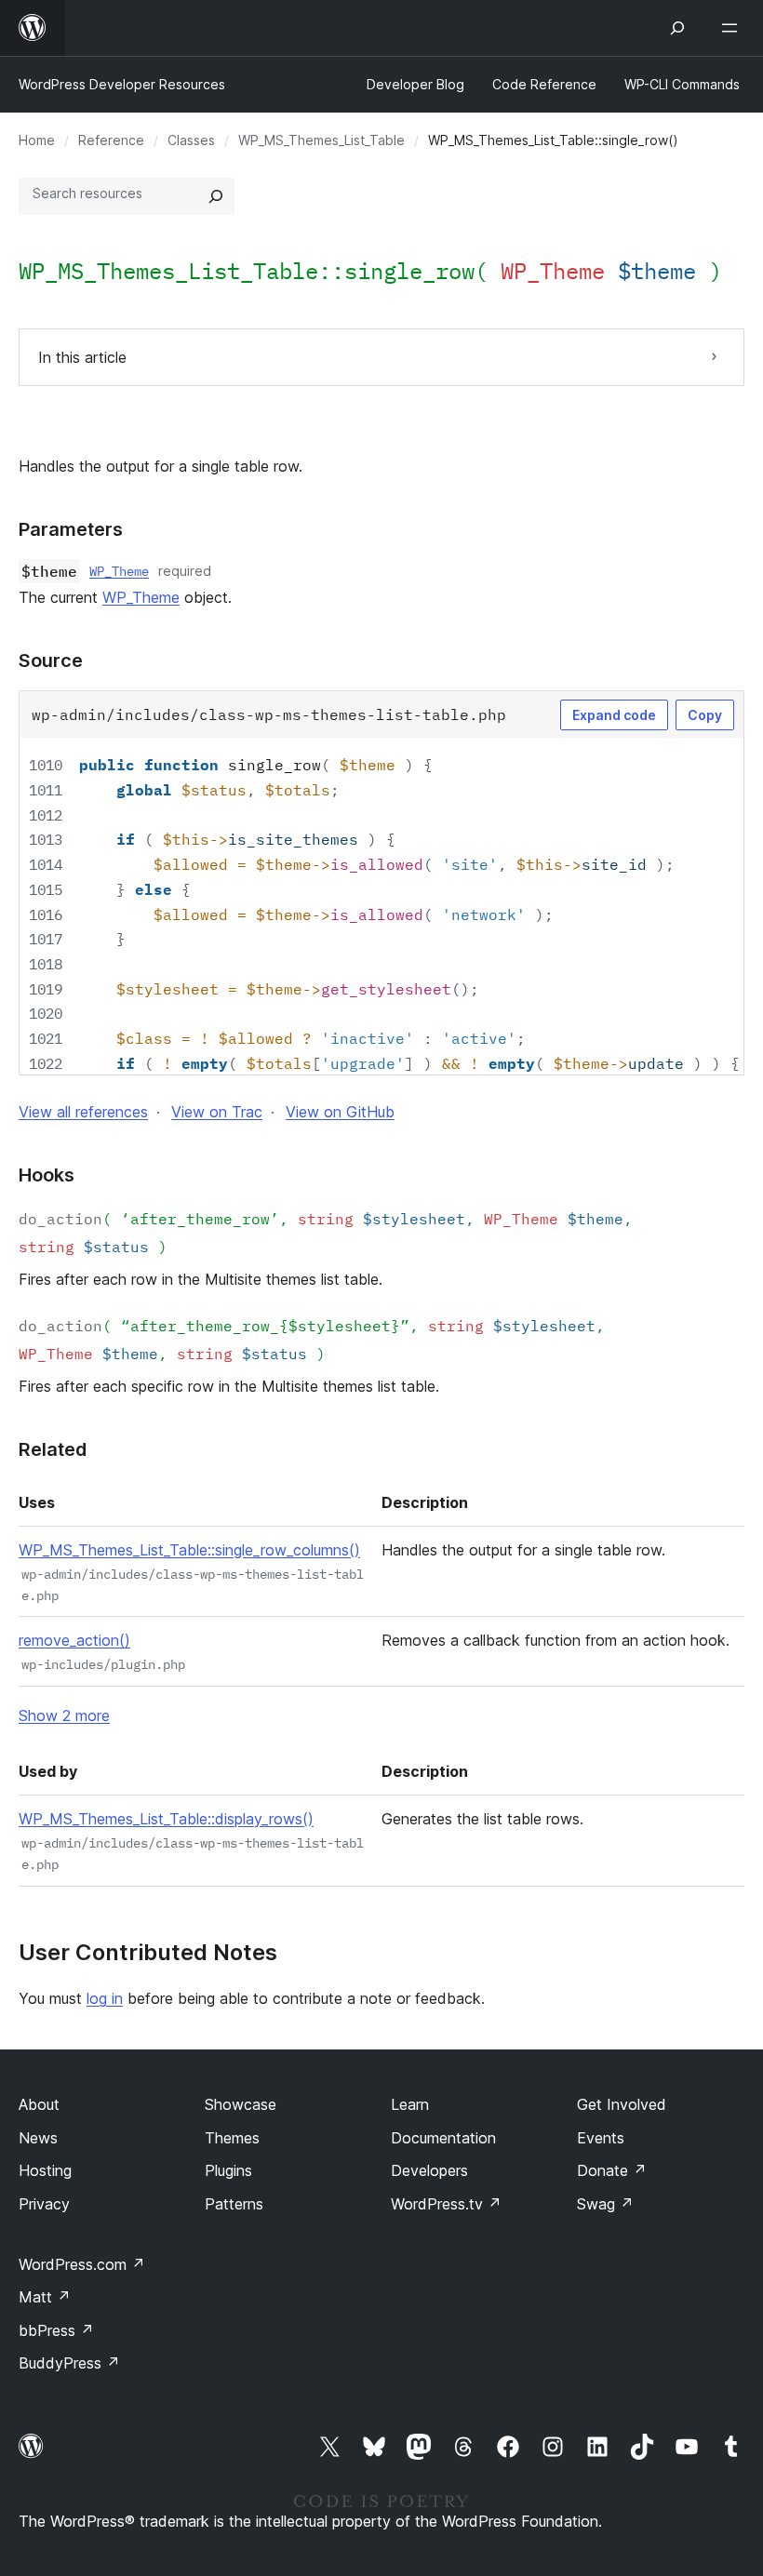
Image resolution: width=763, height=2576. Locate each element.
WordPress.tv (446, 2204)
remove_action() (74, 1640)
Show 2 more (64, 1715)
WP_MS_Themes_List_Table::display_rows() (166, 1819)
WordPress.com (82, 2264)
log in (105, 1998)
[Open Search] (677, 28)
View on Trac (217, 1112)
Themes (232, 2138)
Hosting (45, 2170)
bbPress (56, 2330)
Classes (191, 140)
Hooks (47, 1175)
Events (601, 2138)
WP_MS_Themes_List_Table (321, 140)
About (39, 2104)
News (38, 2138)
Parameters (71, 529)
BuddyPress (69, 2363)
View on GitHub (340, 1112)
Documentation (443, 2138)
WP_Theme (119, 571)
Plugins (228, 2170)
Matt (45, 2297)
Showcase (241, 2104)
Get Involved (622, 2104)
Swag (605, 2204)
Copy (705, 715)
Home (37, 140)
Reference (111, 140)
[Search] (216, 196)
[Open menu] (733, 28)
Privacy (44, 2204)
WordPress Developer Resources (122, 84)
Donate (612, 2170)
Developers (429, 2170)
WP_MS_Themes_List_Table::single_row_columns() (189, 1550)
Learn (410, 2104)
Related (53, 1449)
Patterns (234, 2204)
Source (51, 661)
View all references (83, 1112)
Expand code (614, 715)
